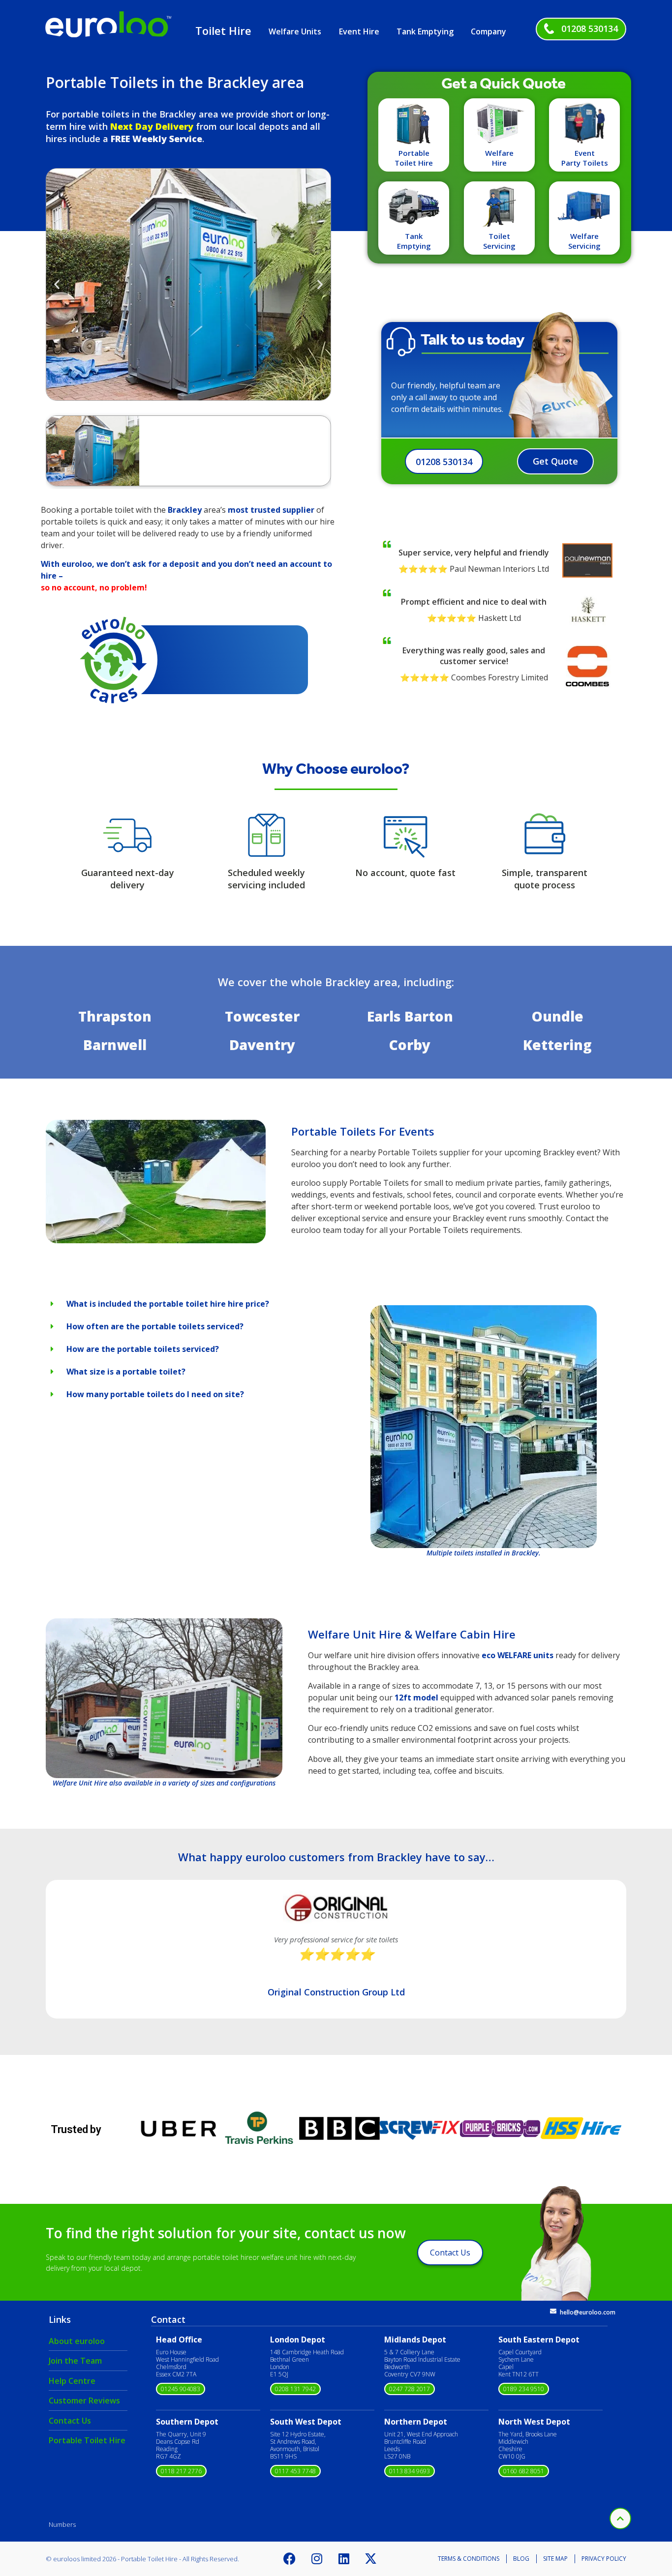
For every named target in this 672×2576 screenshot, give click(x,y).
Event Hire (359, 31)
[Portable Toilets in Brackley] (156, 1240)
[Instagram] (317, 2559)
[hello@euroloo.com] (553, 2311)
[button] (57, 284)
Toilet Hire (223, 30)
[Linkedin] (344, 2559)
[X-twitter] (371, 2559)
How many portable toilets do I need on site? (155, 1394)
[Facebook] (290, 2559)
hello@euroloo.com (588, 2312)
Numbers (62, 2524)
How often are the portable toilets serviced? (155, 1326)
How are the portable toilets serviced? (143, 1349)
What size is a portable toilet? (126, 1372)
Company (489, 31)
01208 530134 (590, 29)
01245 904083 (181, 2389)
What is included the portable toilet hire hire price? (168, 1304)
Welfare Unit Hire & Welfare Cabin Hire (412, 1634)
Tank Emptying (425, 31)
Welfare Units (295, 31)
